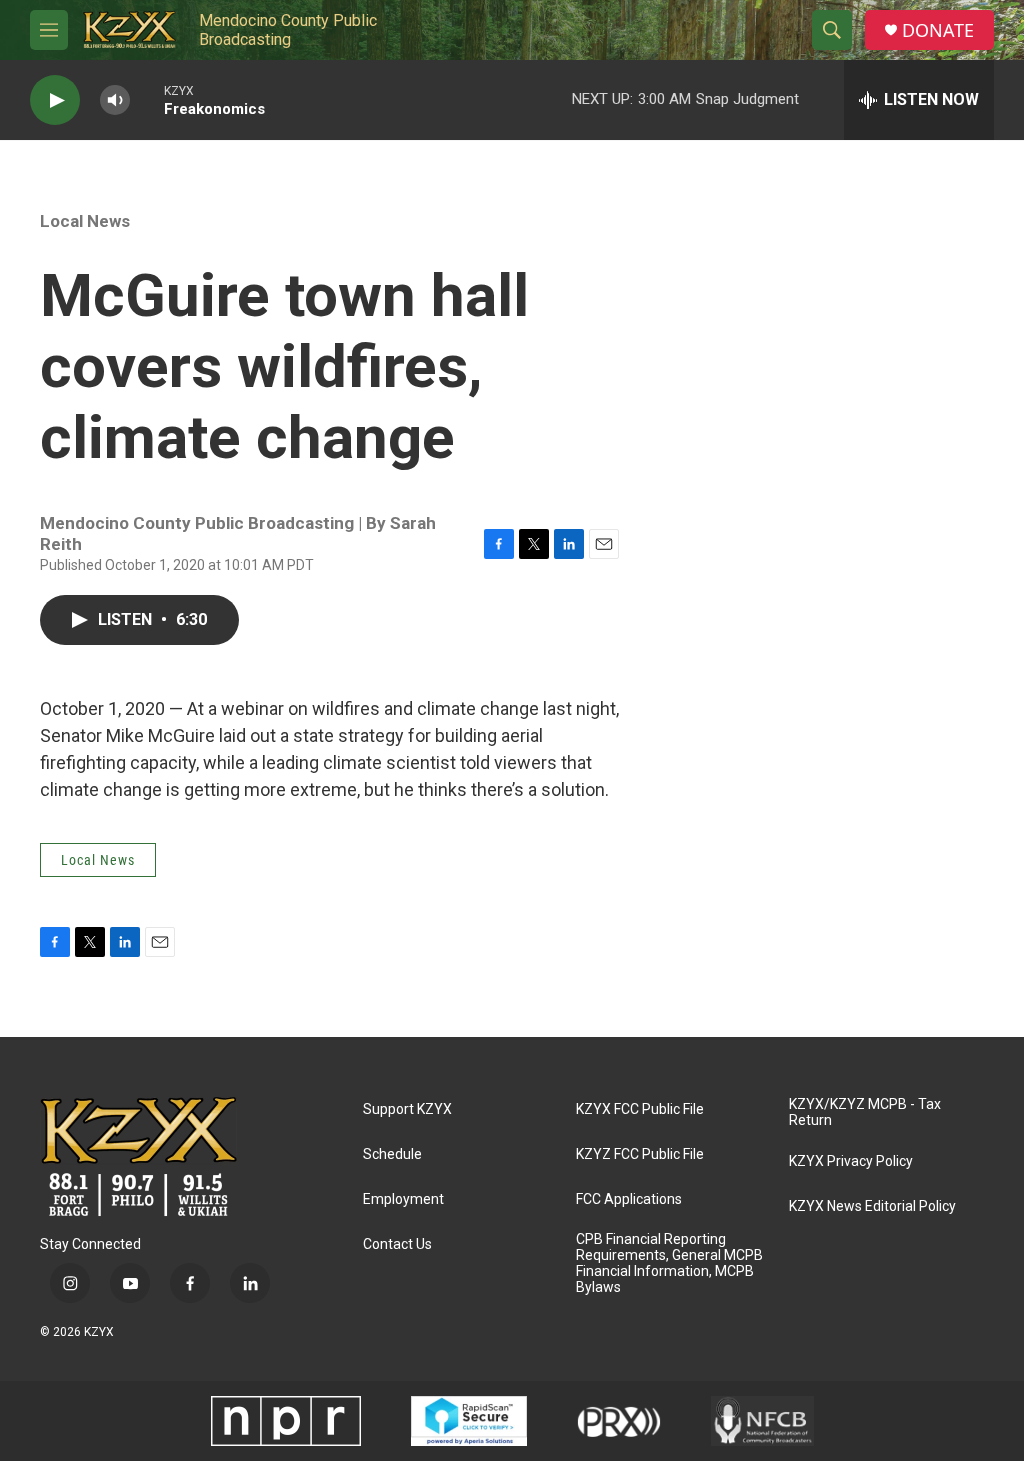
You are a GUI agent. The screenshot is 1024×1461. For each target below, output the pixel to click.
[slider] (147, 99)
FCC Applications (629, 1199)
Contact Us (397, 1244)
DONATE (938, 30)
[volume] (115, 100)
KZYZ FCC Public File (640, 1154)
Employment (403, 1199)
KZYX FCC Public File (640, 1109)
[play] (55, 100)
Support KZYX (407, 1109)
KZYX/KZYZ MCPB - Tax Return (865, 1112)
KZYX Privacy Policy (851, 1161)
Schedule (392, 1154)
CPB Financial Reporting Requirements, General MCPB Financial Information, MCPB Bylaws (669, 1263)
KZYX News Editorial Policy (872, 1206)
